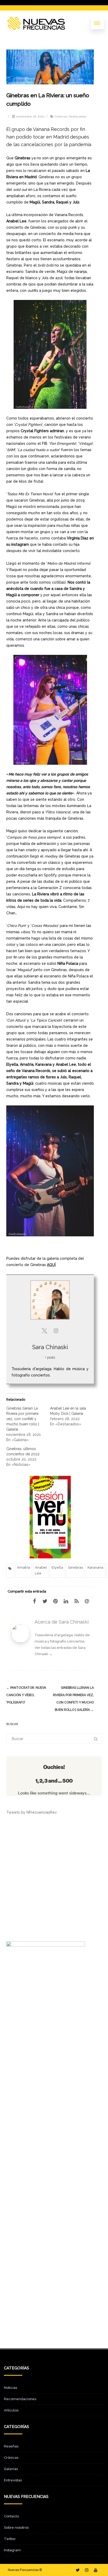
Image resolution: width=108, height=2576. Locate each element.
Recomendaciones (20, 2399)
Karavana (95, 1567)
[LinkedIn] (68, 1601)
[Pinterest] (57, 1601)
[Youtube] (96, 2570)
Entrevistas (13, 2480)
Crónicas (61, 116)
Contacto (11, 2516)
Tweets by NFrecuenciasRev (32, 1812)
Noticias (10, 2388)
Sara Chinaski (50, 1347)
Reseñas (11, 2446)
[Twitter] (47, 1601)
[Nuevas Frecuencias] (36, 23)
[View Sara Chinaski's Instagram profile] (56, 1331)
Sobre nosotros (16, 2527)
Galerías (11, 2469)
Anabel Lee (41, 1570)
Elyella (57, 1567)
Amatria (24, 1567)
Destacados (77, 116)
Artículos (11, 2410)
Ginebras (75, 1567)
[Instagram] (87, 2570)
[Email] (89, 1601)
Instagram (12, 2550)
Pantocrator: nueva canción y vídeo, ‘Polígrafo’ (26, 1695)
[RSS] (78, 1601)
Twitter (10, 2539)
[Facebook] (36, 1601)
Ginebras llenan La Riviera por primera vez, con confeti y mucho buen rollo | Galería (23, 1419)
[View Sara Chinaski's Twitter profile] (44, 1331)
